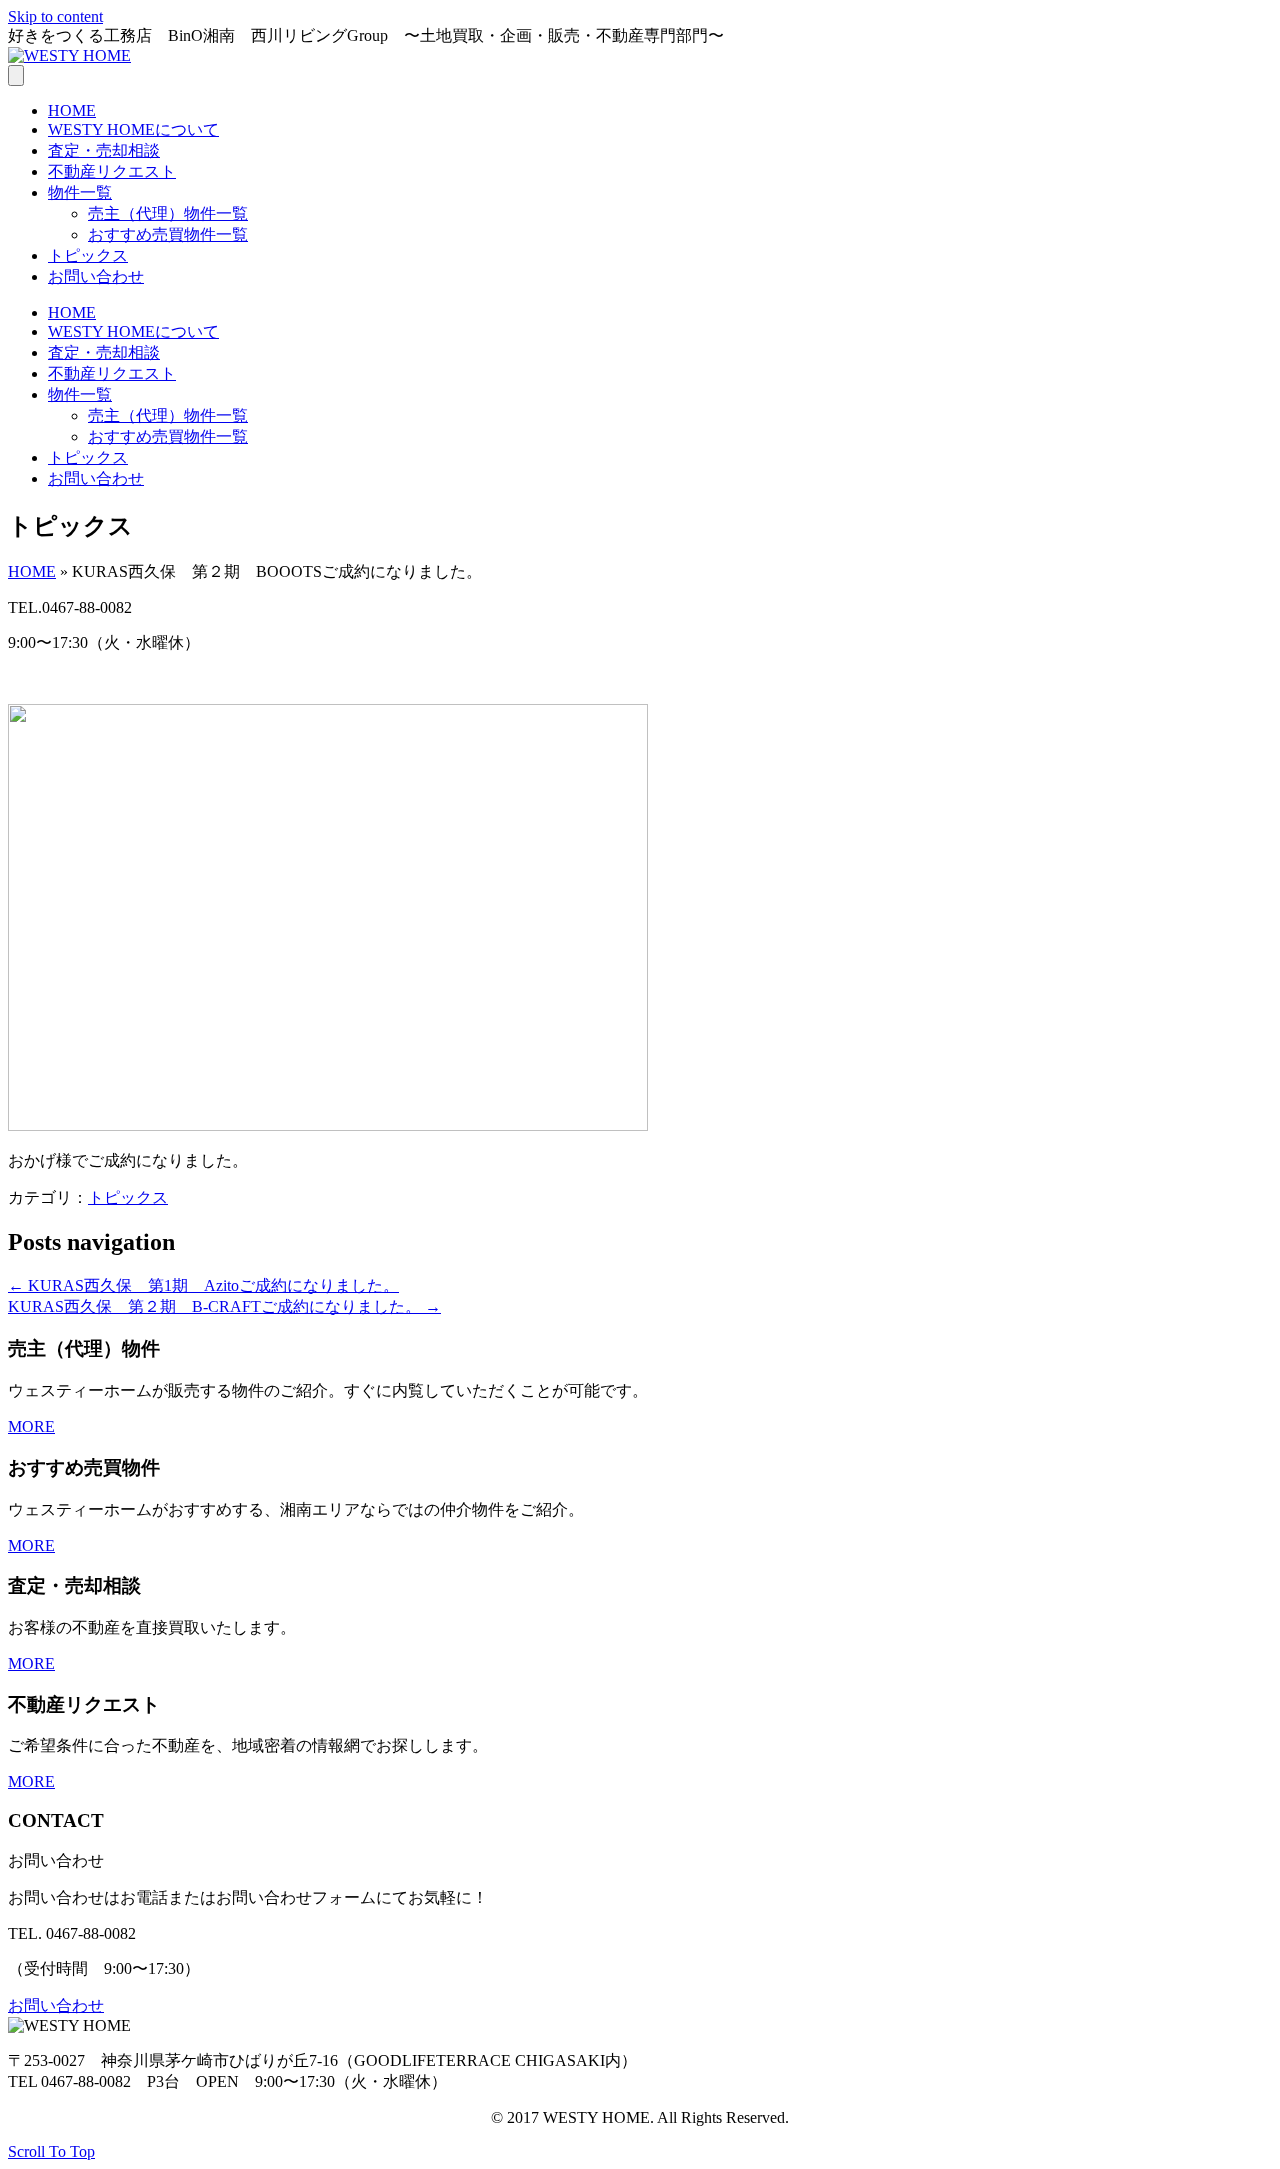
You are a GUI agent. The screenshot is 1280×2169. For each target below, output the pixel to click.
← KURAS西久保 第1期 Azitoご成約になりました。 (203, 1285)
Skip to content (55, 16)
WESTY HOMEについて (133, 129)
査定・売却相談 (104, 150)
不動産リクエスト (112, 171)
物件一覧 (80, 192)
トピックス (88, 255)
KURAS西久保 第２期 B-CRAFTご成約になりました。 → (224, 1306)
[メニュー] (16, 75)
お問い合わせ (96, 276)
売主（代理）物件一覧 (168, 213)
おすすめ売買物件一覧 (168, 234)
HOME (72, 110)
